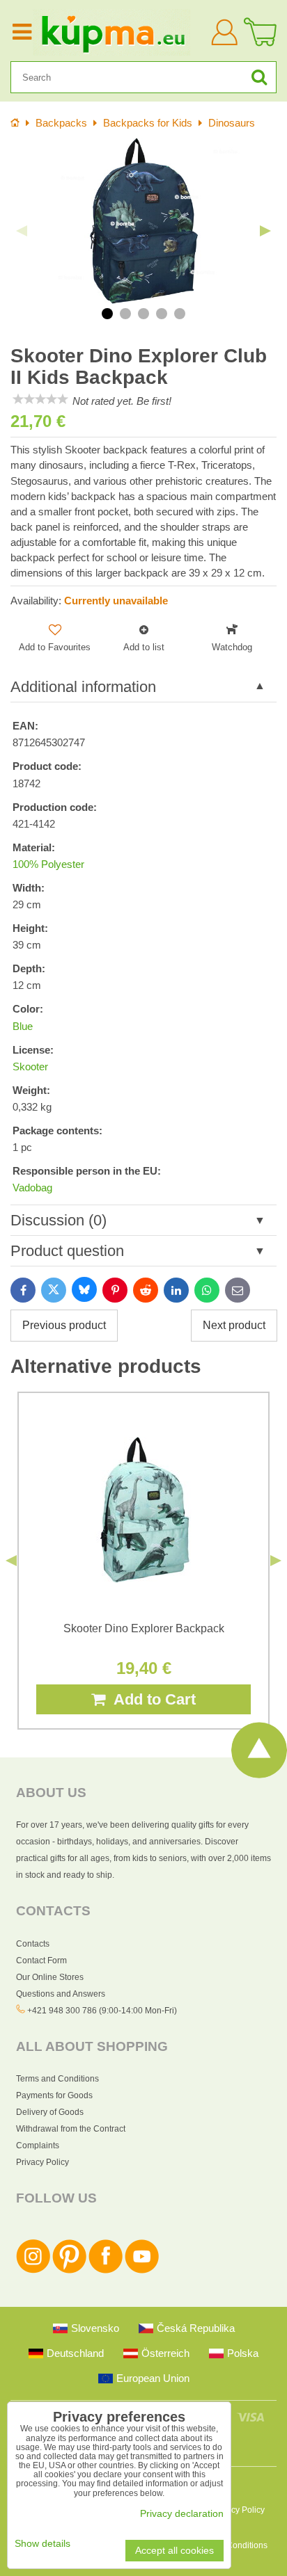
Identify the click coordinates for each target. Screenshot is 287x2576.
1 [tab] (107, 314)
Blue (23, 1027)
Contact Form (41, 1961)
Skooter (30, 1067)
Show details (42, 2544)
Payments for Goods (54, 2095)
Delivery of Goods (50, 2112)
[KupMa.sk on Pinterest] (69, 2271)
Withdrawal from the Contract (71, 2129)
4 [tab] (162, 314)
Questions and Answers (61, 1994)
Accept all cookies (174, 2551)
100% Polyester (48, 864)
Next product (234, 1325)
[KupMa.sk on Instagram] (33, 2271)
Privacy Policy (42, 2162)
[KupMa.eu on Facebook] (106, 2271)
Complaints (38, 2146)
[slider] (40, 399)
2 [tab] (125, 314)
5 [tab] (180, 314)
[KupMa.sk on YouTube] (142, 2271)
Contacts (33, 1944)
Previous (22, 231)
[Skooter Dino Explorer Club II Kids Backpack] (143, 221)
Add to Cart (150, 1699)
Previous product (64, 1325)
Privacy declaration (182, 2514)
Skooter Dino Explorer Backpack (144, 1628)
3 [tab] (143, 314)
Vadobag (32, 1188)
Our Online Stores (50, 1977)
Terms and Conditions (57, 2079)
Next (265, 231)
